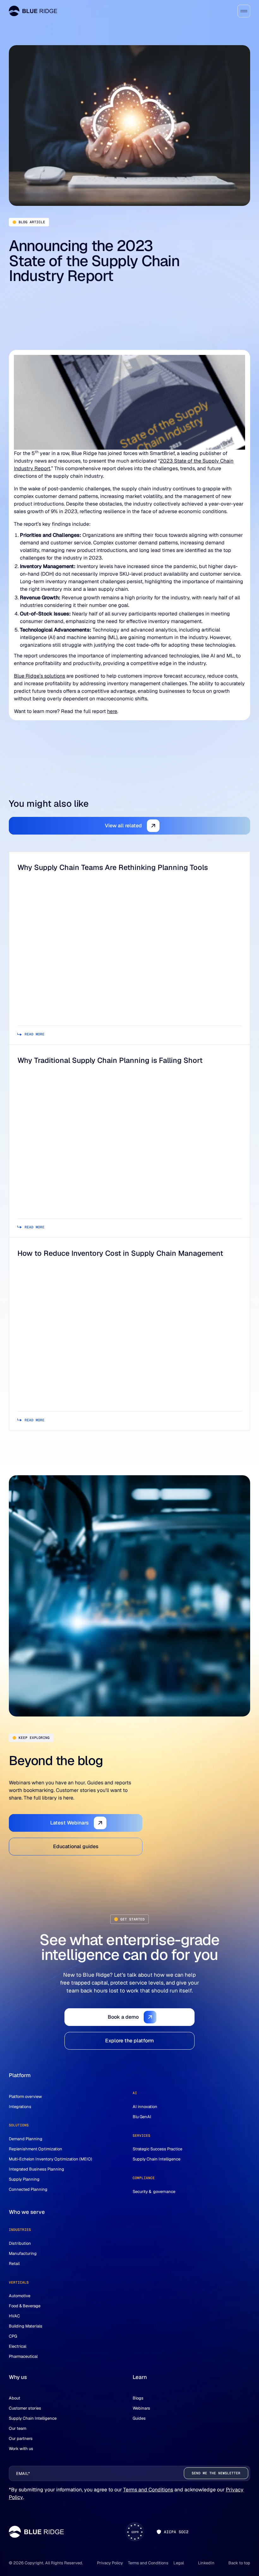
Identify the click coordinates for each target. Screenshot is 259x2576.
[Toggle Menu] (244, 11)
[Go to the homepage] (36, 2532)
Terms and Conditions (148, 2490)
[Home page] (33, 11)
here (112, 711)
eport (44, 468)
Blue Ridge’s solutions (39, 676)
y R (34, 468)
